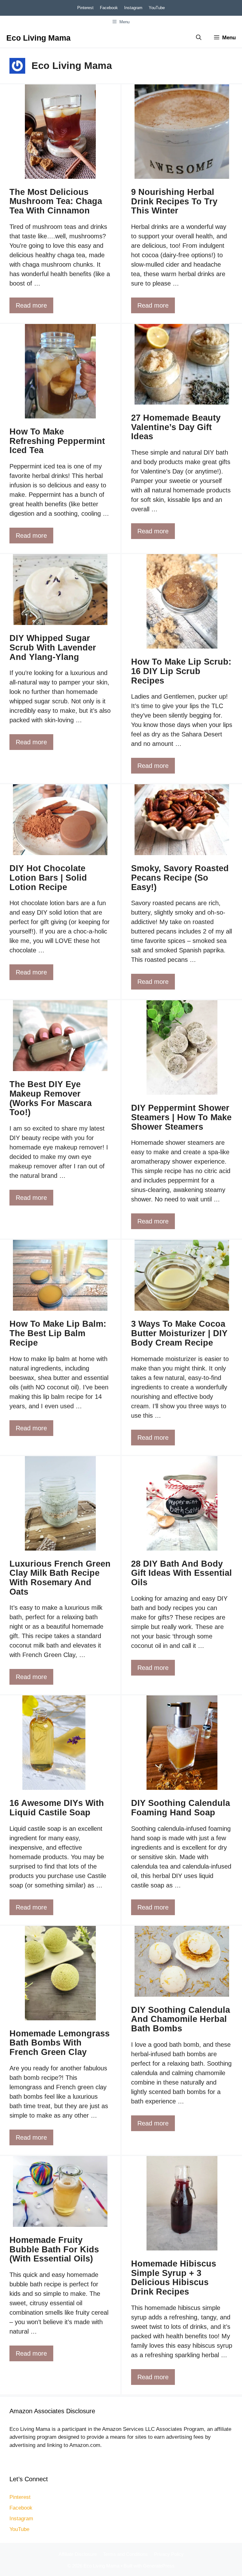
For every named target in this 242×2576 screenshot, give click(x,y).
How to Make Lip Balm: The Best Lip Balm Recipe (58, 1333)
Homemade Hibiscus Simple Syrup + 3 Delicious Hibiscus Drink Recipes (174, 2278)
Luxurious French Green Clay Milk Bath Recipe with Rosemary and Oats (60, 1578)
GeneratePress (159, 2566)
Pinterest (85, 8)
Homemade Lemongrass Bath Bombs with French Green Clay (60, 2043)
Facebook (109, 8)
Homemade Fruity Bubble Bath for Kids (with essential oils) (54, 2249)
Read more (31, 305)
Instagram (133, 8)
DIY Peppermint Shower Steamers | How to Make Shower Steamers (181, 1117)
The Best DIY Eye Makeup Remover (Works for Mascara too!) (51, 1098)
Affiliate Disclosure (78, 2554)
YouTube (157, 8)
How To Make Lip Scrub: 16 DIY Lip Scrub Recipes (181, 671)
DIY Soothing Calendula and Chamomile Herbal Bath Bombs (181, 2019)
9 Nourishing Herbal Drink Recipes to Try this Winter (174, 201)
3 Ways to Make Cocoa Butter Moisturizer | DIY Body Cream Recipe (179, 1333)
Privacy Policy (169, 2554)
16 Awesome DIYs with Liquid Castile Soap (57, 1808)
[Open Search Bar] (199, 38)
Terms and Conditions (125, 2554)
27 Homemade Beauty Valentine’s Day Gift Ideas (176, 427)
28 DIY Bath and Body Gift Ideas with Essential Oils (181, 1573)
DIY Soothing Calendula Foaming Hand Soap (181, 1808)
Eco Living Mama (38, 38)
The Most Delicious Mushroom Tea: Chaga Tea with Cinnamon (56, 201)
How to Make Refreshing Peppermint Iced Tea (57, 441)
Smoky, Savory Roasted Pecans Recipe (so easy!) (180, 878)
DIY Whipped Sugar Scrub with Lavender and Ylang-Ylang (53, 647)
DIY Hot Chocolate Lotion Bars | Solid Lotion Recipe (48, 878)
